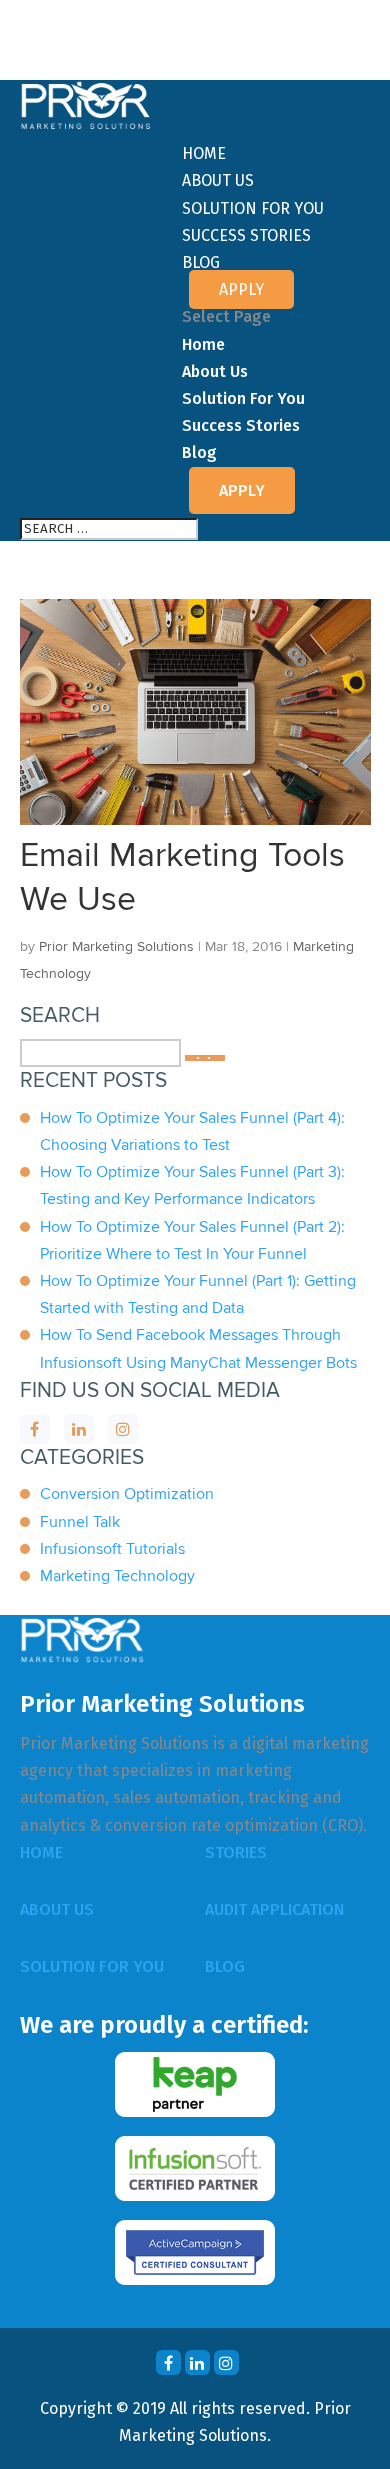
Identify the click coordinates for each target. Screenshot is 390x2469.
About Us (218, 180)
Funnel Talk (80, 1522)
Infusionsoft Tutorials (112, 1549)
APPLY (241, 289)
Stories (236, 1852)
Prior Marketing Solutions (116, 946)
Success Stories (246, 235)
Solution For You (253, 208)
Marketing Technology (117, 1576)
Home (204, 153)
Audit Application (274, 1909)
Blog (201, 262)
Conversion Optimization (127, 1494)
